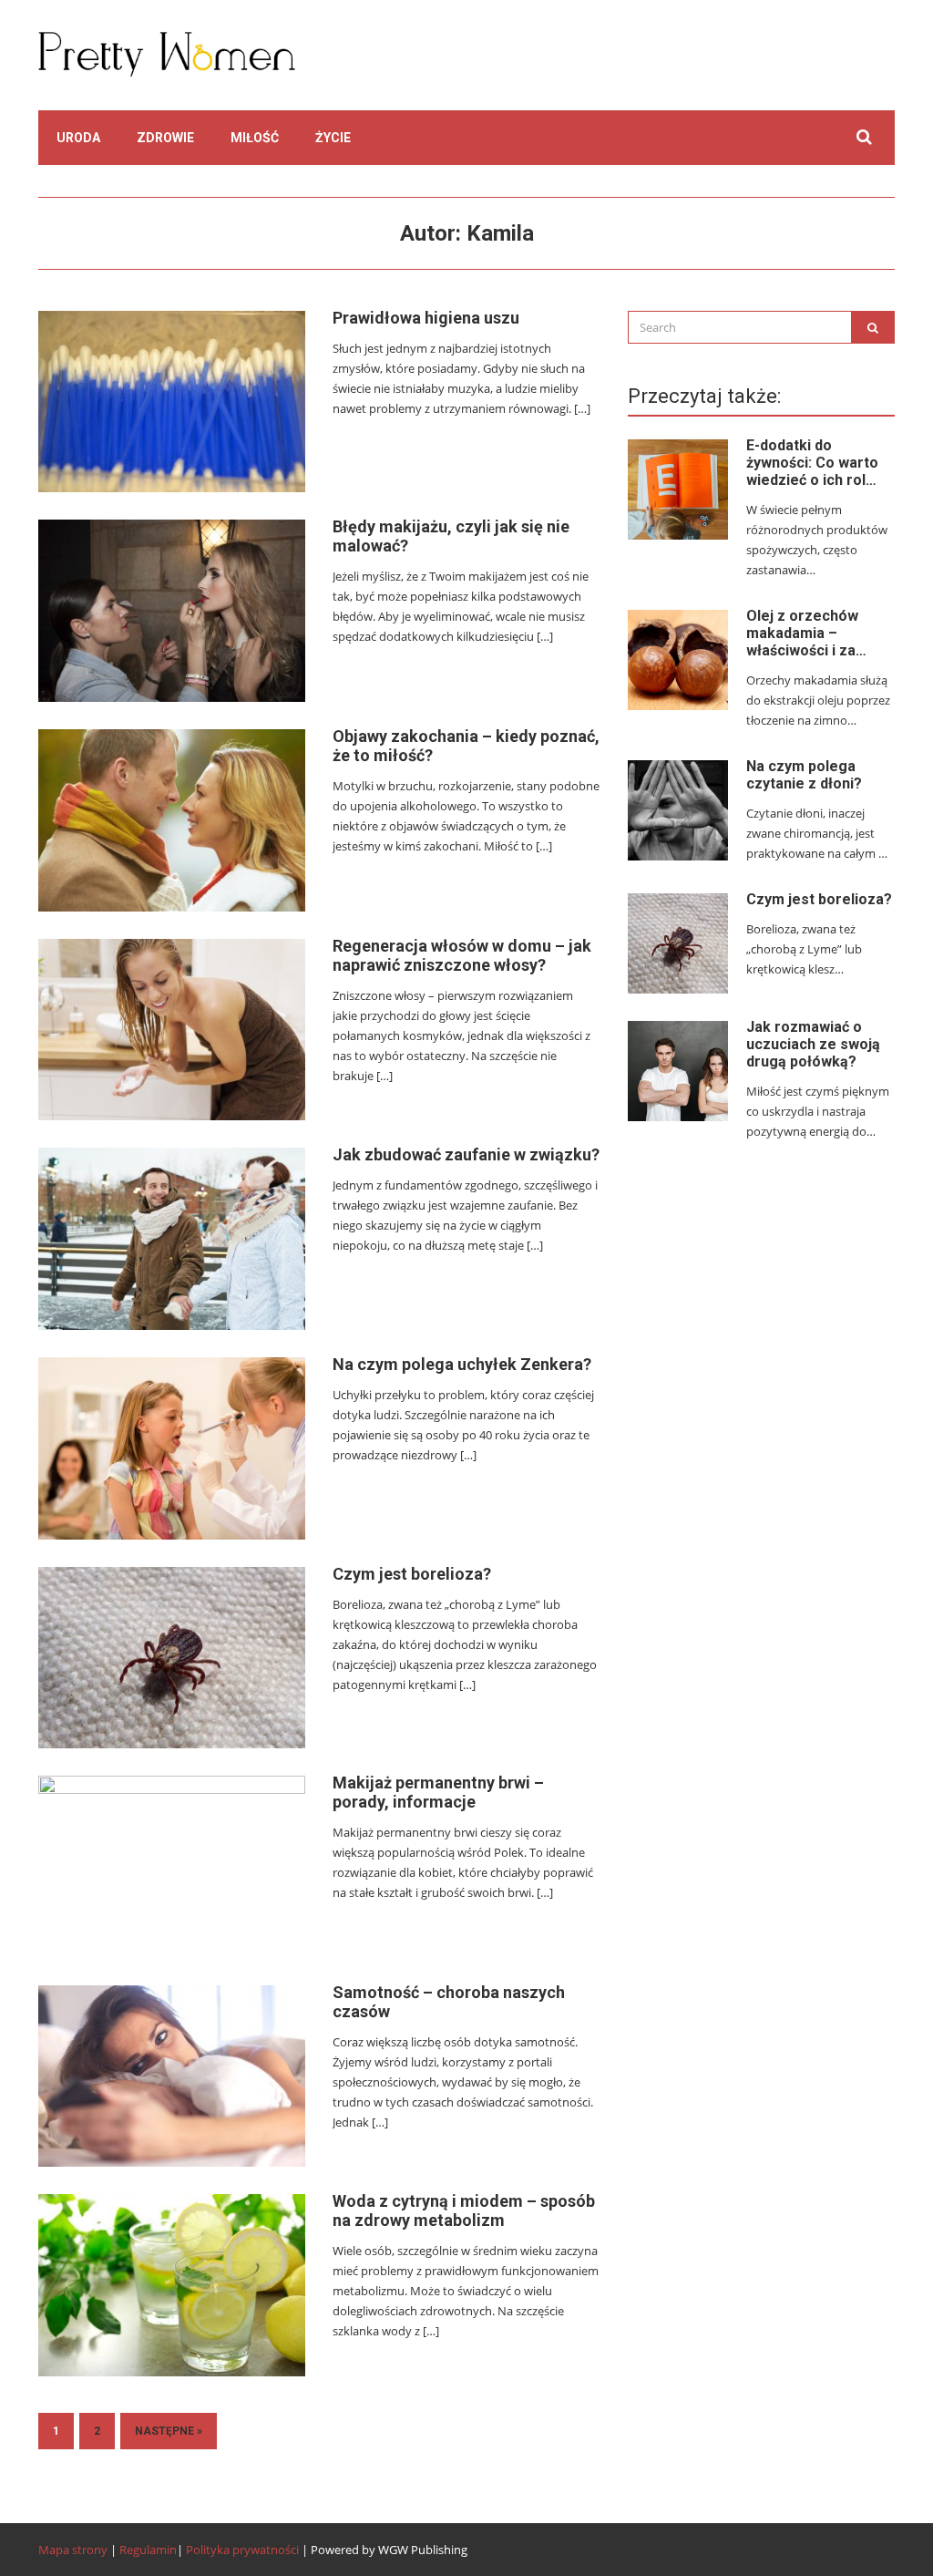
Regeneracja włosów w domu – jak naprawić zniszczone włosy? (462, 955)
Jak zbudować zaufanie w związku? (466, 1154)
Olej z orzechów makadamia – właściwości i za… (806, 633)
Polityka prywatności (242, 2550)
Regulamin (148, 2550)
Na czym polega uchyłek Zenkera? (462, 1364)
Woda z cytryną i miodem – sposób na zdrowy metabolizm (464, 2210)
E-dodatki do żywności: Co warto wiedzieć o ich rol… (812, 463)
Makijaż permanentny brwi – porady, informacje (438, 1792)
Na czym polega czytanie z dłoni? (804, 775)
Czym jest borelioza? (412, 1574)
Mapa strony (73, 2550)
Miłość (255, 138)
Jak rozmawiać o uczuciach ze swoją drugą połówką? (813, 1044)
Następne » (169, 2431)
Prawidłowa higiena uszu (426, 318)
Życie (333, 138)
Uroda (78, 138)
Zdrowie (165, 138)
